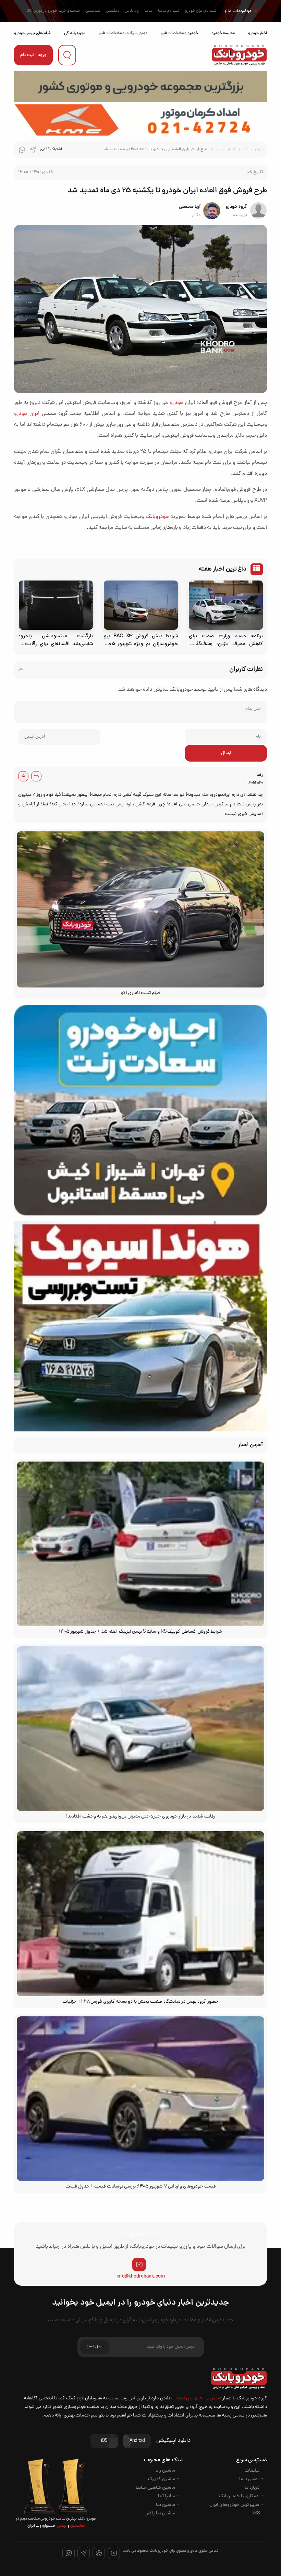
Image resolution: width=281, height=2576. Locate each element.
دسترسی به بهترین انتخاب (196, 2399)
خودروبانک (157, 517)
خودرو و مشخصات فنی (179, 33)
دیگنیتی (113, 11)
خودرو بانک (253, 150)
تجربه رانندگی (75, 33)
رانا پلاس (132, 11)
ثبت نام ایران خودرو (201, 11)
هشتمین (77, 2526)
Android (137, 2441)
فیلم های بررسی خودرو (32, 33)
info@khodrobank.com (141, 2277)
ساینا (148, 11)
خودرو (177, 403)
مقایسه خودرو (223, 33)
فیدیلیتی (93, 11)
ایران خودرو (27, 414)
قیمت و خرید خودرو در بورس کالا (53, 11)
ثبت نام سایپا (169, 11)
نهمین (61, 2526)
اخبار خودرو (258, 33)
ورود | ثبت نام (33, 55)
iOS (104, 2441)
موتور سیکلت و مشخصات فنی (123, 33)
